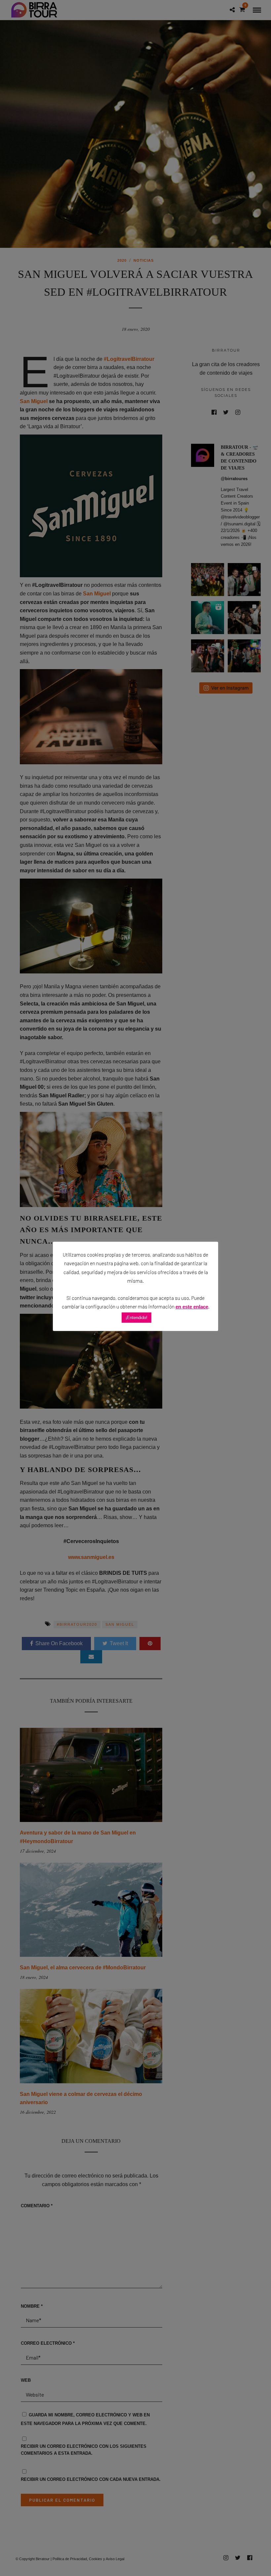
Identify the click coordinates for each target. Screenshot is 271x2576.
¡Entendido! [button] (136, 1318)
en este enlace (192, 1307)
